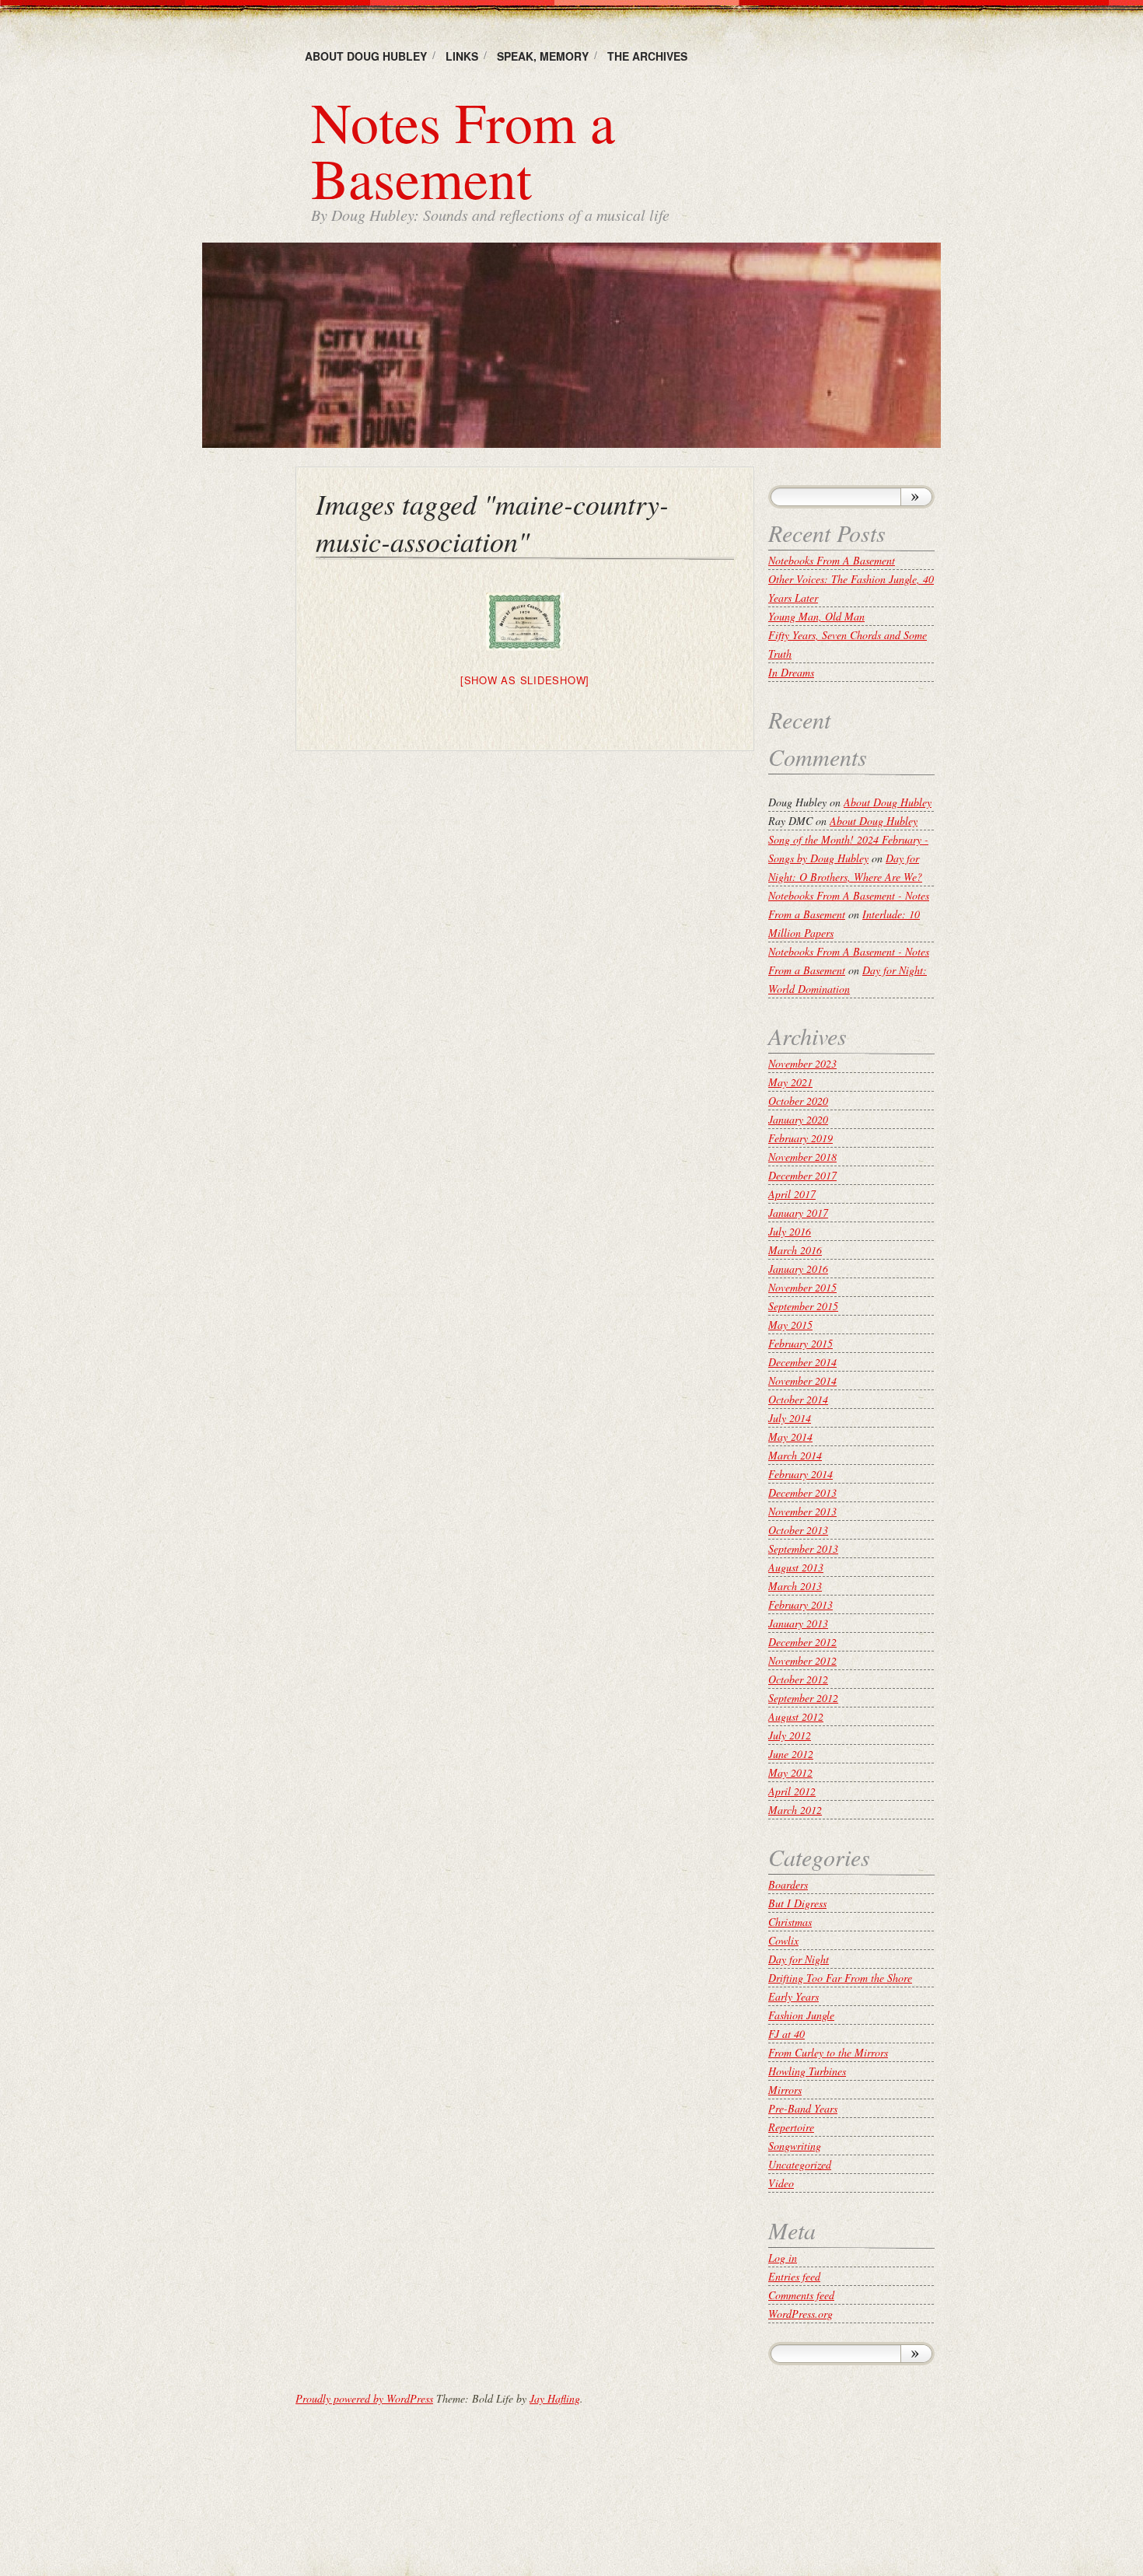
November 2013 (802, 1511)
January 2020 (798, 1119)
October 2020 (798, 1101)
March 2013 (795, 1586)
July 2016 (790, 1231)
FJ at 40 (786, 2034)
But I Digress (797, 1903)
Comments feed (801, 2295)
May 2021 (790, 1082)
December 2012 (802, 1642)
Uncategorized (800, 2164)
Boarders (788, 1884)
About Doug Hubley (366, 56)
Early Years (793, 1996)
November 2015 (802, 1287)
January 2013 (798, 1623)
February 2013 (800, 1604)
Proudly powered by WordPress (364, 2398)
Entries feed (794, 2276)
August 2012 (796, 1716)
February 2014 (800, 1474)
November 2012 (802, 1660)
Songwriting (795, 2146)
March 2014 (795, 1455)
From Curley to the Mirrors (828, 2052)
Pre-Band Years (803, 2108)
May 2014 (790, 1437)
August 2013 (796, 1567)
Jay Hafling (555, 2398)
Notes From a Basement (463, 149)
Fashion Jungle (801, 2015)
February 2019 (800, 1138)
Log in (783, 2258)
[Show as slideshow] (525, 680)
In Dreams (791, 672)
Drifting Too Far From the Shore (840, 1978)
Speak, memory (543, 56)
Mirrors (785, 2090)
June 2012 (791, 1754)
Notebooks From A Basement (832, 560)
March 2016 (795, 1250)
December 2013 (802, 1492)
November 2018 (802, 1157)
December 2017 (802, 1175)
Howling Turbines (807, 2071)
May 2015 (790, 1325)
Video (781, 2183)
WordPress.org (800, 2314)
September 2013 (803, 1548)
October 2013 (798, 1530)
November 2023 (802, 1063)
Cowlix (783, 1940)
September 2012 (803, 1698)
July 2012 (790, 1735)
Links (462, 56)
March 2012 (795, 1810)
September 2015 (803, 1306)
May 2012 (790, 1772)
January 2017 (798, 1213)
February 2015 (800, 1343)
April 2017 (792, 1194)
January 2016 (798, 1269)
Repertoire (791, 2127)
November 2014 (802, 1381)
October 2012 (798, 1679)
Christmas (790, 1922)
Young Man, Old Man (816, 616)
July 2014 (790, 1418)
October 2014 (798, 1399)
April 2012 (792, 1791)
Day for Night (799, 1959)
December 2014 (802, 1362)
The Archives (647, 56)
